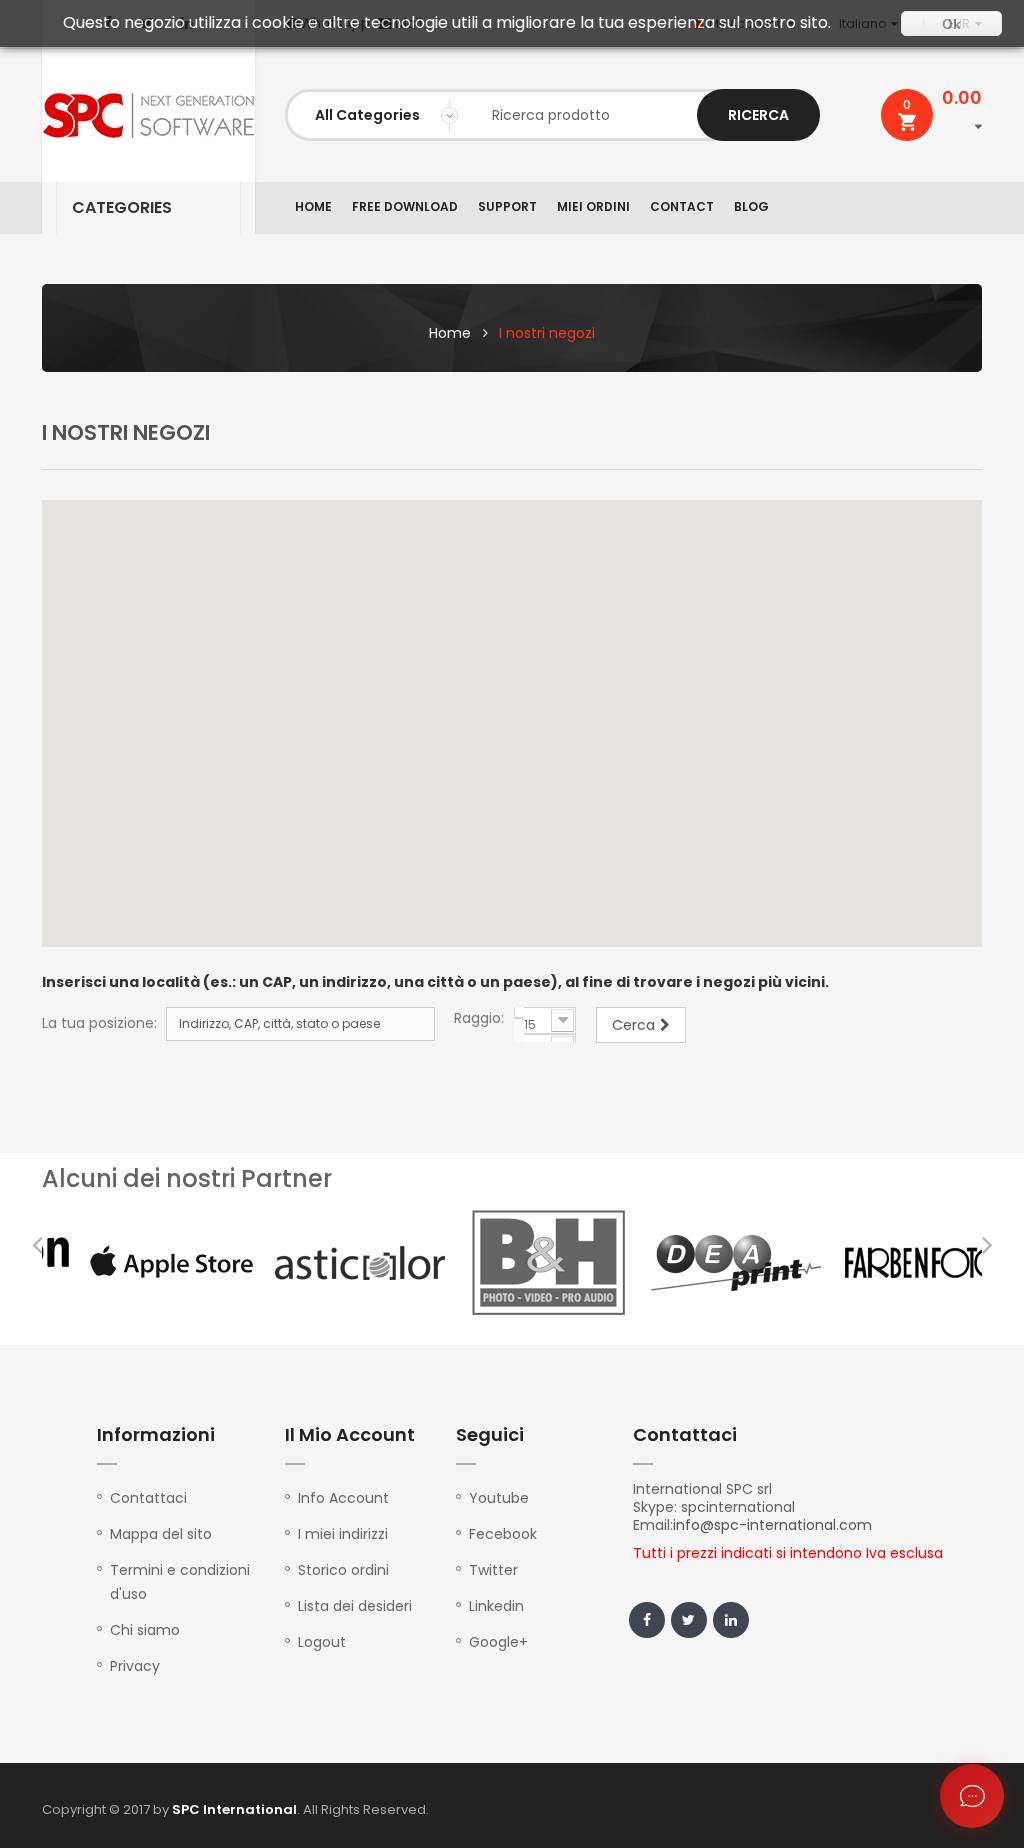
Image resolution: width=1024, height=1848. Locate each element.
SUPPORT (507, 206)
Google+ (498, 1642)
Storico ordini (343, 1570)
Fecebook (503, 1534)
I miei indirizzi (343, 1534)
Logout (322, 1642)
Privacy (135, 1666)
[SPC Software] (148, 115)
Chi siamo (145, 1630)
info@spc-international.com (772, 1525)
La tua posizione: (99, 1023)
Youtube (499, 1498)
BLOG (751, 206)
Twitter (493, 1570)
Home (450, 333)
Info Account (343, 1498)
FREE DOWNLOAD (405, 206)
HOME (313, 206)
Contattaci (148, 1498)
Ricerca (758, 115)
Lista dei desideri (355, 1606)
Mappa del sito (161, 1534)
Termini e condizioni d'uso (180, 1582)
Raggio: (479, 1018)
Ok (951, 24)
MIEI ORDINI (593, 206)
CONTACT (682, 206)
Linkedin (496, 1606)
